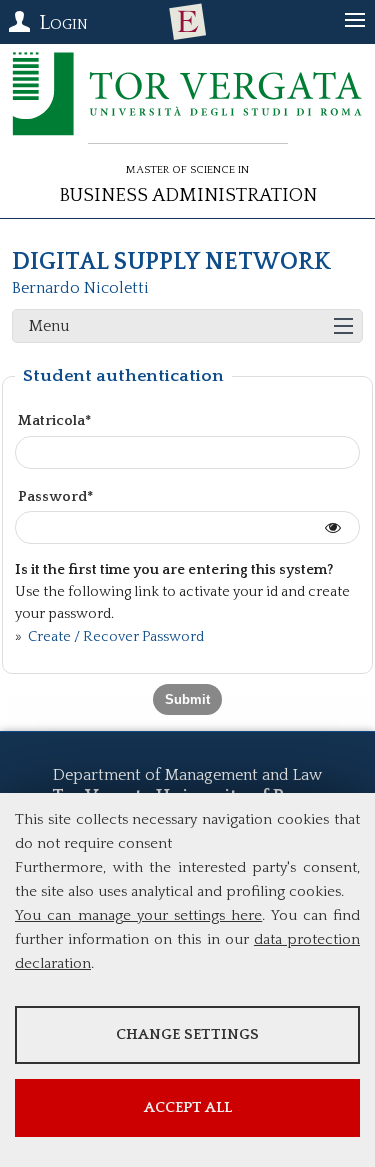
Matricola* (54, 421)
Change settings (187, 1034)
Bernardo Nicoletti (80, 288)
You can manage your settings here (138, 915)
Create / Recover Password (114, 637)
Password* (55, 497)
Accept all (188, 1107)
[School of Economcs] (188, 22)
